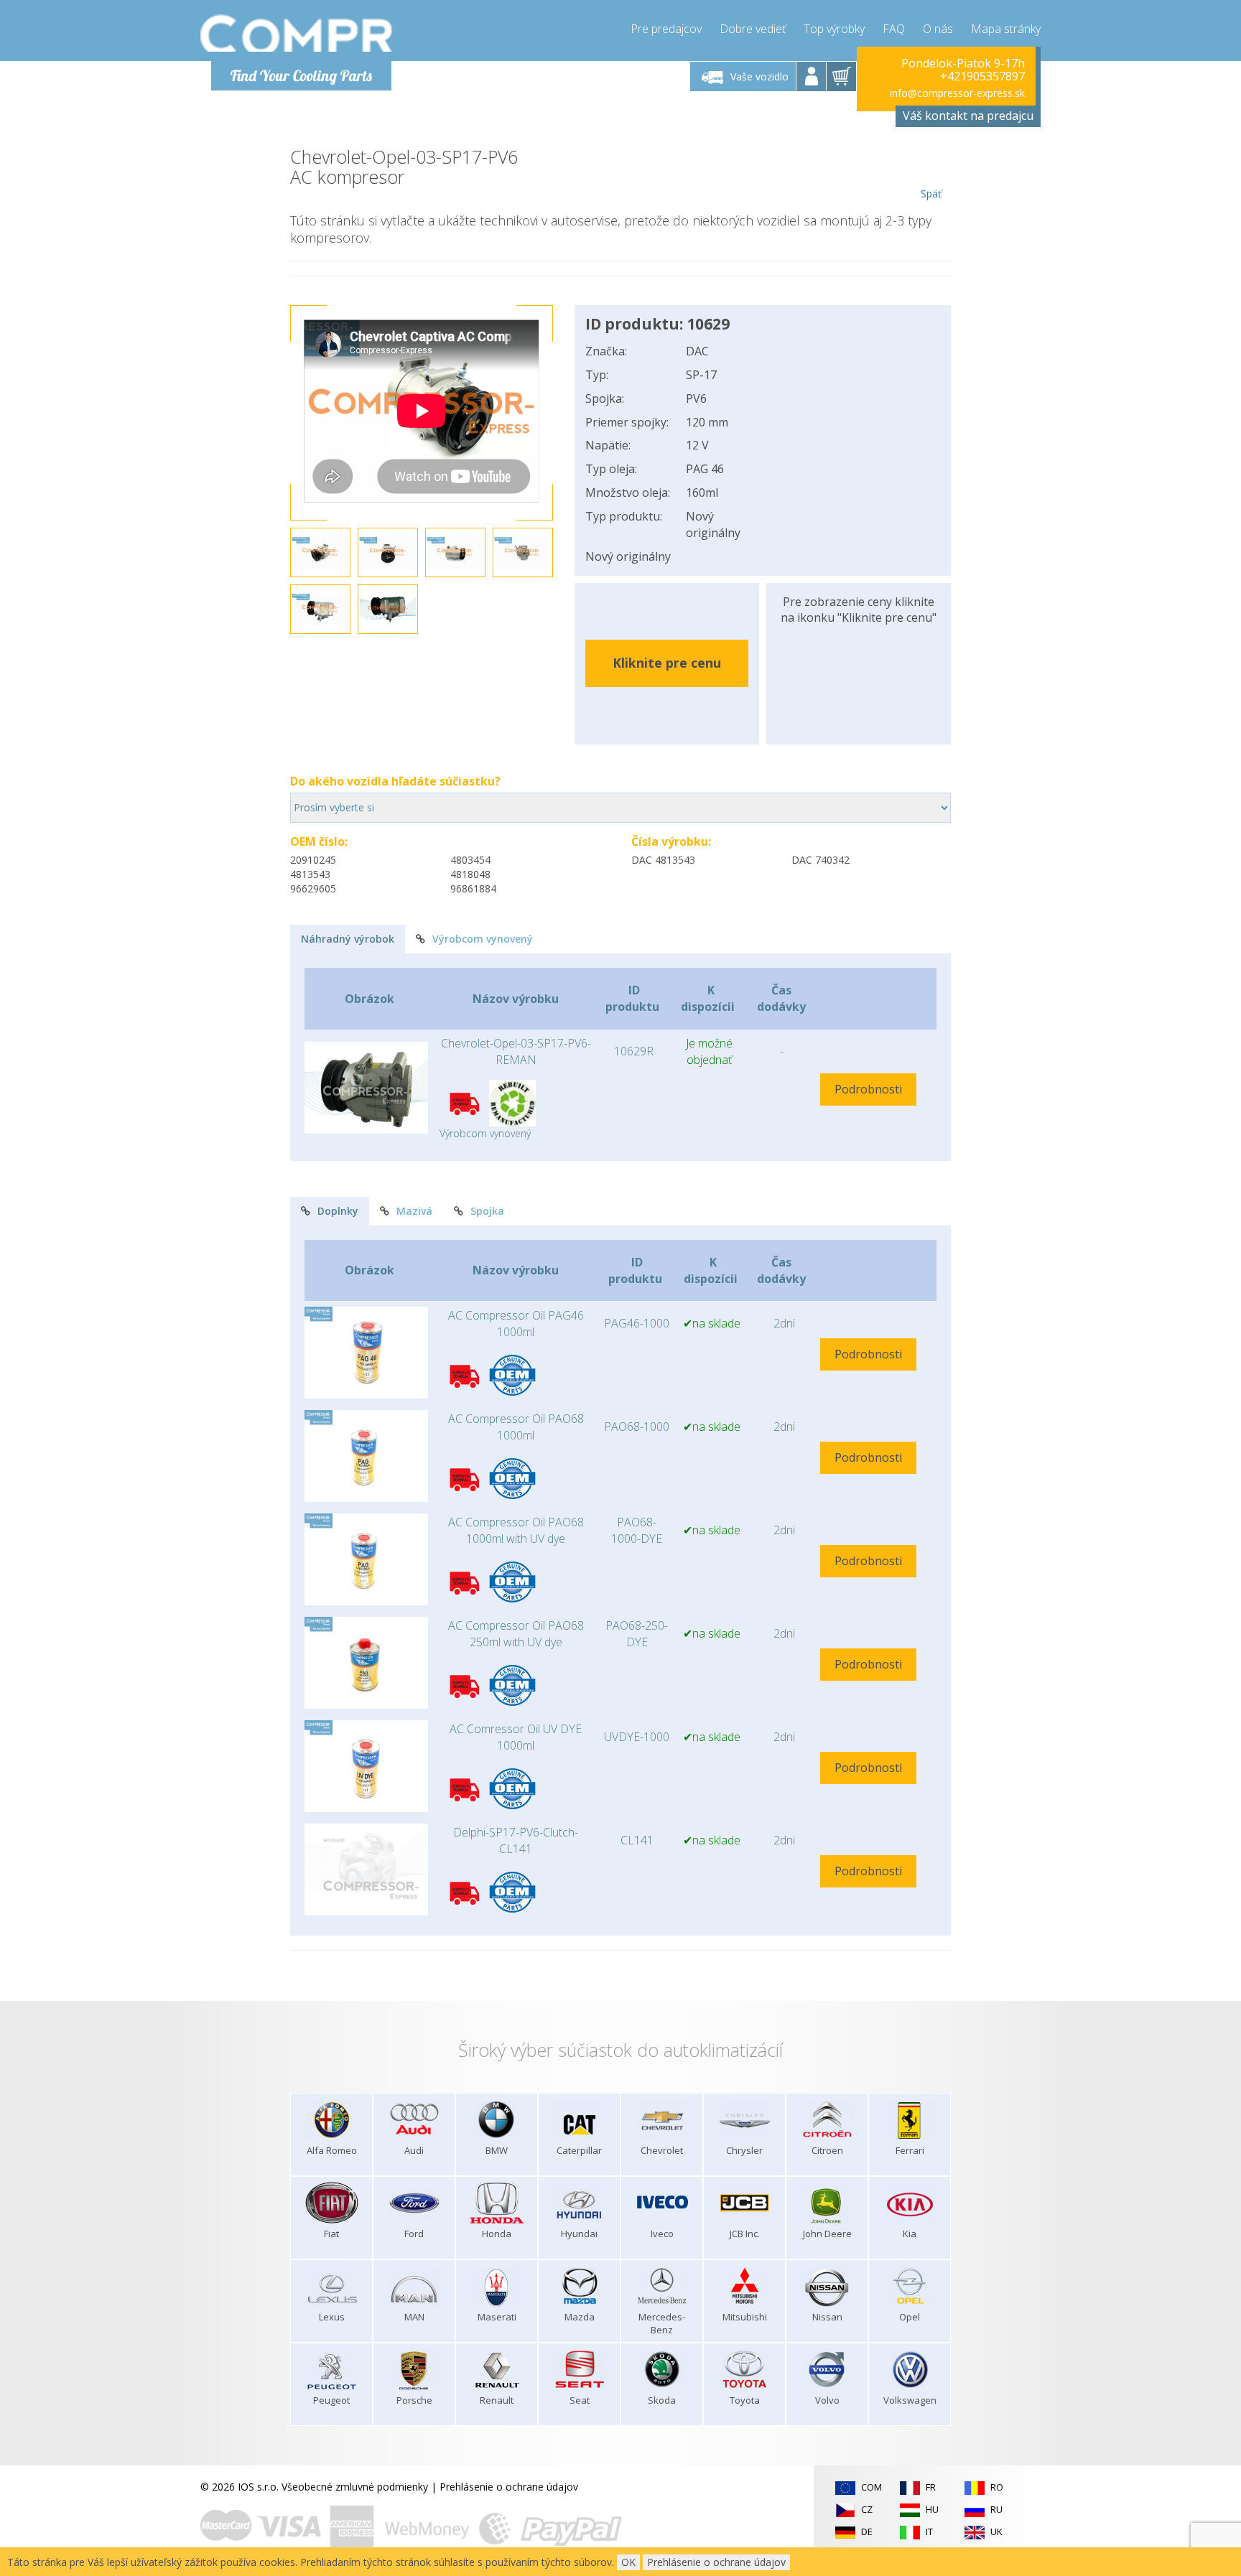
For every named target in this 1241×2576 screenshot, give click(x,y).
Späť (931, 193)
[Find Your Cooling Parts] (297, 33)
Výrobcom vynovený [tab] (483, 939)
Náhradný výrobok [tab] (348, 939)
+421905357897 (982, 76)
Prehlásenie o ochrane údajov (509, 2487)
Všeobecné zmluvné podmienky (355, 2487)
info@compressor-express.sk (957, 93)
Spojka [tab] (487, 1211)
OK (628, 2562)
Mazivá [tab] (414, 1211)
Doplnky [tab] (338, 1211)
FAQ (894, 29)
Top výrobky (834, 29)
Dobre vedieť (753, 29)
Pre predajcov (666, 29)
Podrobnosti (868, 1089)
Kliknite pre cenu (667, 663)
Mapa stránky (1006, 29)
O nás (938, 29)
